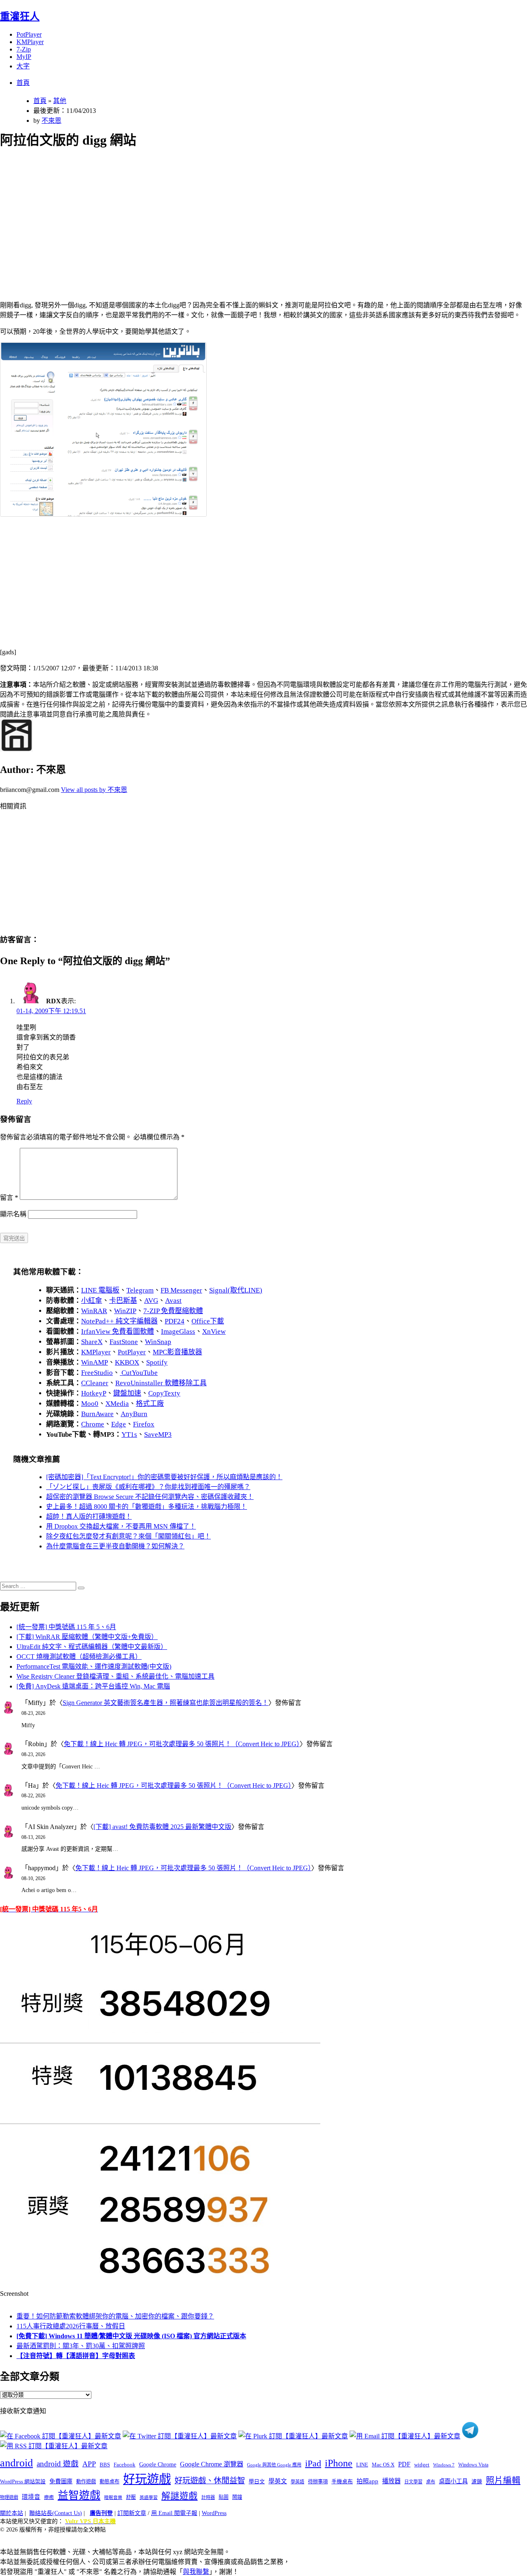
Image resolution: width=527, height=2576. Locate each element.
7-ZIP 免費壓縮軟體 (173, 1311)
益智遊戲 (79, 2495)
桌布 (431, 2482)
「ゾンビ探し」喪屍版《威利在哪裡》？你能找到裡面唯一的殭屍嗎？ (148, 1487)
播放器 (391, 2481)
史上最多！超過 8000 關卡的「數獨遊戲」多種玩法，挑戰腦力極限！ (147, 1507)
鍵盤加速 (127, 1393)
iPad (313, 2464)
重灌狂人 (20, 16)
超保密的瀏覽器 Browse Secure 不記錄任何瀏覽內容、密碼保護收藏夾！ (150, 1497)
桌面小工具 (453, 2481)
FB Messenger (181, 1290)
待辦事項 (318, 2482)
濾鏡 (477, 2482)
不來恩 (51, 121)
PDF (404, 2464)
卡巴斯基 (123, 1301)
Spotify (157, 1362)
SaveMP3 (158, 1434)
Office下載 (208, 1321)
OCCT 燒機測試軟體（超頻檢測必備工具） (79, 1657)
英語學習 (149, 2498)
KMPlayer (30, 42)
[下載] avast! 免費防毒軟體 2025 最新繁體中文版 (162, 1827)
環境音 (31, 2497)
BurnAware (97, 1414)
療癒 (49, 2497)
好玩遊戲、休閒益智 (210, 2481)
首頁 (23, 83)
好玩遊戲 (147, 2479)
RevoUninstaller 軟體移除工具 (161, 1383)
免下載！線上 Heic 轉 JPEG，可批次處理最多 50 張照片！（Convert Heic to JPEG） (182, 1744)
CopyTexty (164, 1393)
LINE (362, 2465)
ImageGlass (178, 1331)
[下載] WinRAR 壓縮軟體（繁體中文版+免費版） (87, 1637)
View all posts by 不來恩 (94, 790)
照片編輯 (503, 2480)
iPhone (339, 2463)
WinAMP (94, 1362)
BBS (105, 2465)
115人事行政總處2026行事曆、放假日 (71, 2326)
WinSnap (158, 1342)
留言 (9, 1198)
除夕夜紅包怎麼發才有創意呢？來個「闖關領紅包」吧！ (128, 1536)
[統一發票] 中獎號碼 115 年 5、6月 (66, 1627)
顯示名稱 (13, 1214)
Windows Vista (473, 2465)
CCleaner (95, 1383)
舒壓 (131, 2497)
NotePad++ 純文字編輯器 (119, 1321)
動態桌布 (110, 2482)
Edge (119, 1424)
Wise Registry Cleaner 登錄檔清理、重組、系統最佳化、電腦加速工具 (115, 1676)
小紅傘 (92, 1301)
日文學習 (413, 2482)
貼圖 (224, 2497)
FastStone (124, 1342)
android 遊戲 (58, 2464)
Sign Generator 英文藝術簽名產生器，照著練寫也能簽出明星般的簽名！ (166, 1703)
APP (89, 2464)
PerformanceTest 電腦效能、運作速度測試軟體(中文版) (94, 1666)
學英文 (278, 2481)
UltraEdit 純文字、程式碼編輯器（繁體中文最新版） (92, 1647)
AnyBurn (134, 1414)
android (16, 2463)
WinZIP (125, 1311)
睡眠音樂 (113, 2498)
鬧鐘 (237, 2497)
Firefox (144, 1424)
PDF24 (175, 1321)
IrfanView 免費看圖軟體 (118, 1331)
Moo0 (90, 1404)
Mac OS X (383, 2465)
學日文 (257, 2481)
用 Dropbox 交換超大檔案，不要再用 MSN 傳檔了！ (121, 1526)
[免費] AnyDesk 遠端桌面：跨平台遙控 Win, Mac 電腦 (93, 1686)
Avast (173, 1301)
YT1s (129, 1434)
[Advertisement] (247, 215)
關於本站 (12, 2513)
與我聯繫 (196, 2572)
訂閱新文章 (132, 2513)
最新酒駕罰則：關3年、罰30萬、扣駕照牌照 (81, 2346)
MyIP (24, 57)
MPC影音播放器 (177, 1352)
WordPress (214, 2513)
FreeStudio (97, 1373)
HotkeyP (94, 1393)
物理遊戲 (9, 2497)
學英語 (297, 2482)
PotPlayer (29, 34)
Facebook (125, 2465)
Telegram (140, 1290)
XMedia (117, 1404)
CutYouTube (139, 1373)
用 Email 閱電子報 (174, 2513)
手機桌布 (342, 2482)
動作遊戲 (86, 2482)
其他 (60, 101)
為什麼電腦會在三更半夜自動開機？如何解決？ (115, 1546)
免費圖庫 (61, 2481)
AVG (151, 1301)
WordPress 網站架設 (23, 2482)
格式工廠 (150, 1404)
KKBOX (127, 1362)
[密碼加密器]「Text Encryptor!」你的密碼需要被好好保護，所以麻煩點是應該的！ (164, 1477)
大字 (23, 66)
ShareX (92, 1342)
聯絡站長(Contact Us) (56, 2513)
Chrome (93, 1424)
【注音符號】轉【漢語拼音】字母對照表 (76, 2356)
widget (422, 2465)
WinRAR (94, 1311)
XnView (214, 1331)
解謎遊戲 (180, 2496)
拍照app (367, 2481)
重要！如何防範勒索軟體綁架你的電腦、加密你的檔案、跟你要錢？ (115, 2316)
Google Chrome (158, 2464)
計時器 (208, 2497)
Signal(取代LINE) (236, 1290)
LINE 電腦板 (100, 1290)
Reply (24, 1101)
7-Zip (24, 49)
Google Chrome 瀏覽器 (212, 2464)
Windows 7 (444, 2465)
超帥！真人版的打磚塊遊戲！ (89, 1516)
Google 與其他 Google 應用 (274, 2465)
